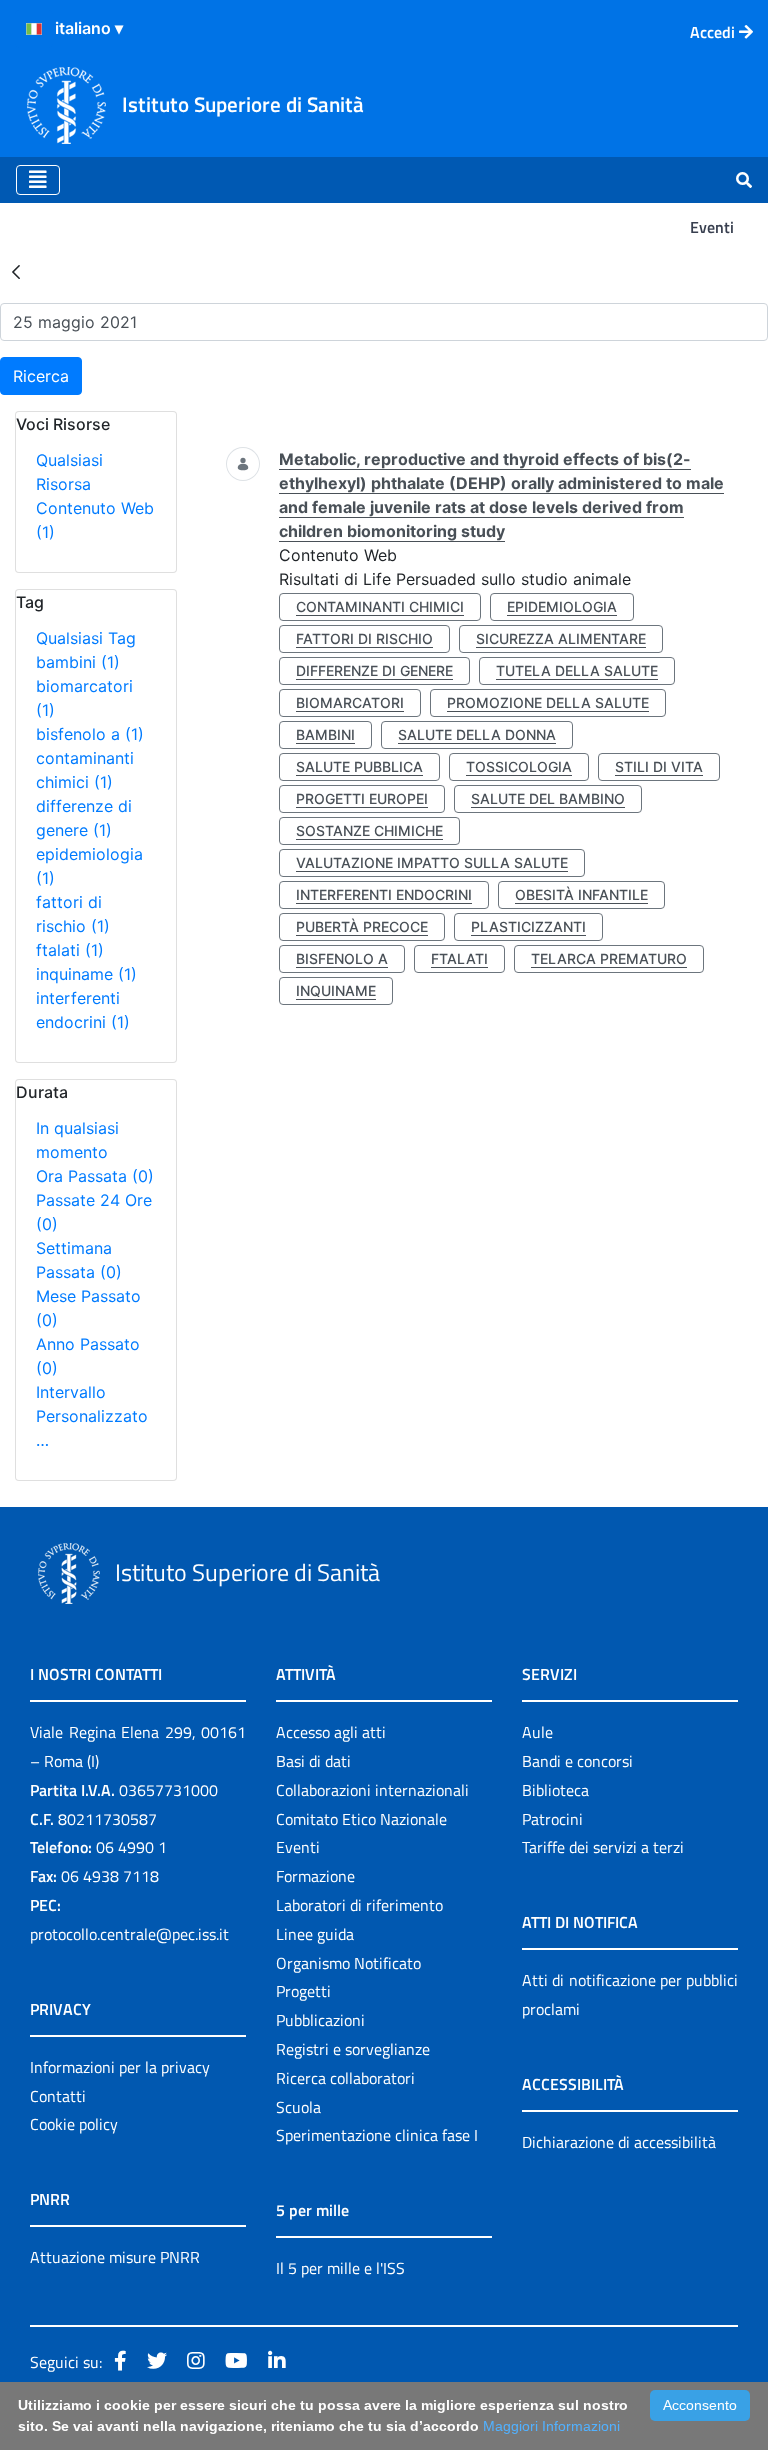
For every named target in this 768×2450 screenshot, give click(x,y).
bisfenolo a (90, 734)
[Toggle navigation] (38, 180)
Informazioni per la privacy (120, 2067)
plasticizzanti (528, 926)
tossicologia (519, 766)
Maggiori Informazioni (551, 2426)
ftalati (70, 950)
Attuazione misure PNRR (115, 2257)
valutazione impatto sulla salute (432, 862)
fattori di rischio (364, 638)
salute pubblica (359, 766)
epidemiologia (562, 606)
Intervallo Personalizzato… (92, 1416)
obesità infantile (581, 894)
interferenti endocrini (384, 894)
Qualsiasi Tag (86, 638)
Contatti (58, 2096)
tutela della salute (577, 670)
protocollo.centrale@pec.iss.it (129, 1934)
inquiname (86, 974)
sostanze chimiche (369, 830)
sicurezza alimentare (561, 638)
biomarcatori (350, 702)
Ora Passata (95, 1176)
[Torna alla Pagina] (16, 271)
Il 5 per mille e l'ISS (340, 2268)
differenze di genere (374, 670)
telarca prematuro (609, 958)
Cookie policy (74, 2124)
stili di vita (659, 766)
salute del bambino (548, 798)
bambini (78, 662)
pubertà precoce (362, 926)
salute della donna (477, 734)
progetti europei (362, 798)
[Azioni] (34, 29)
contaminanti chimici (380, 606)
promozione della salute (548, 702)
